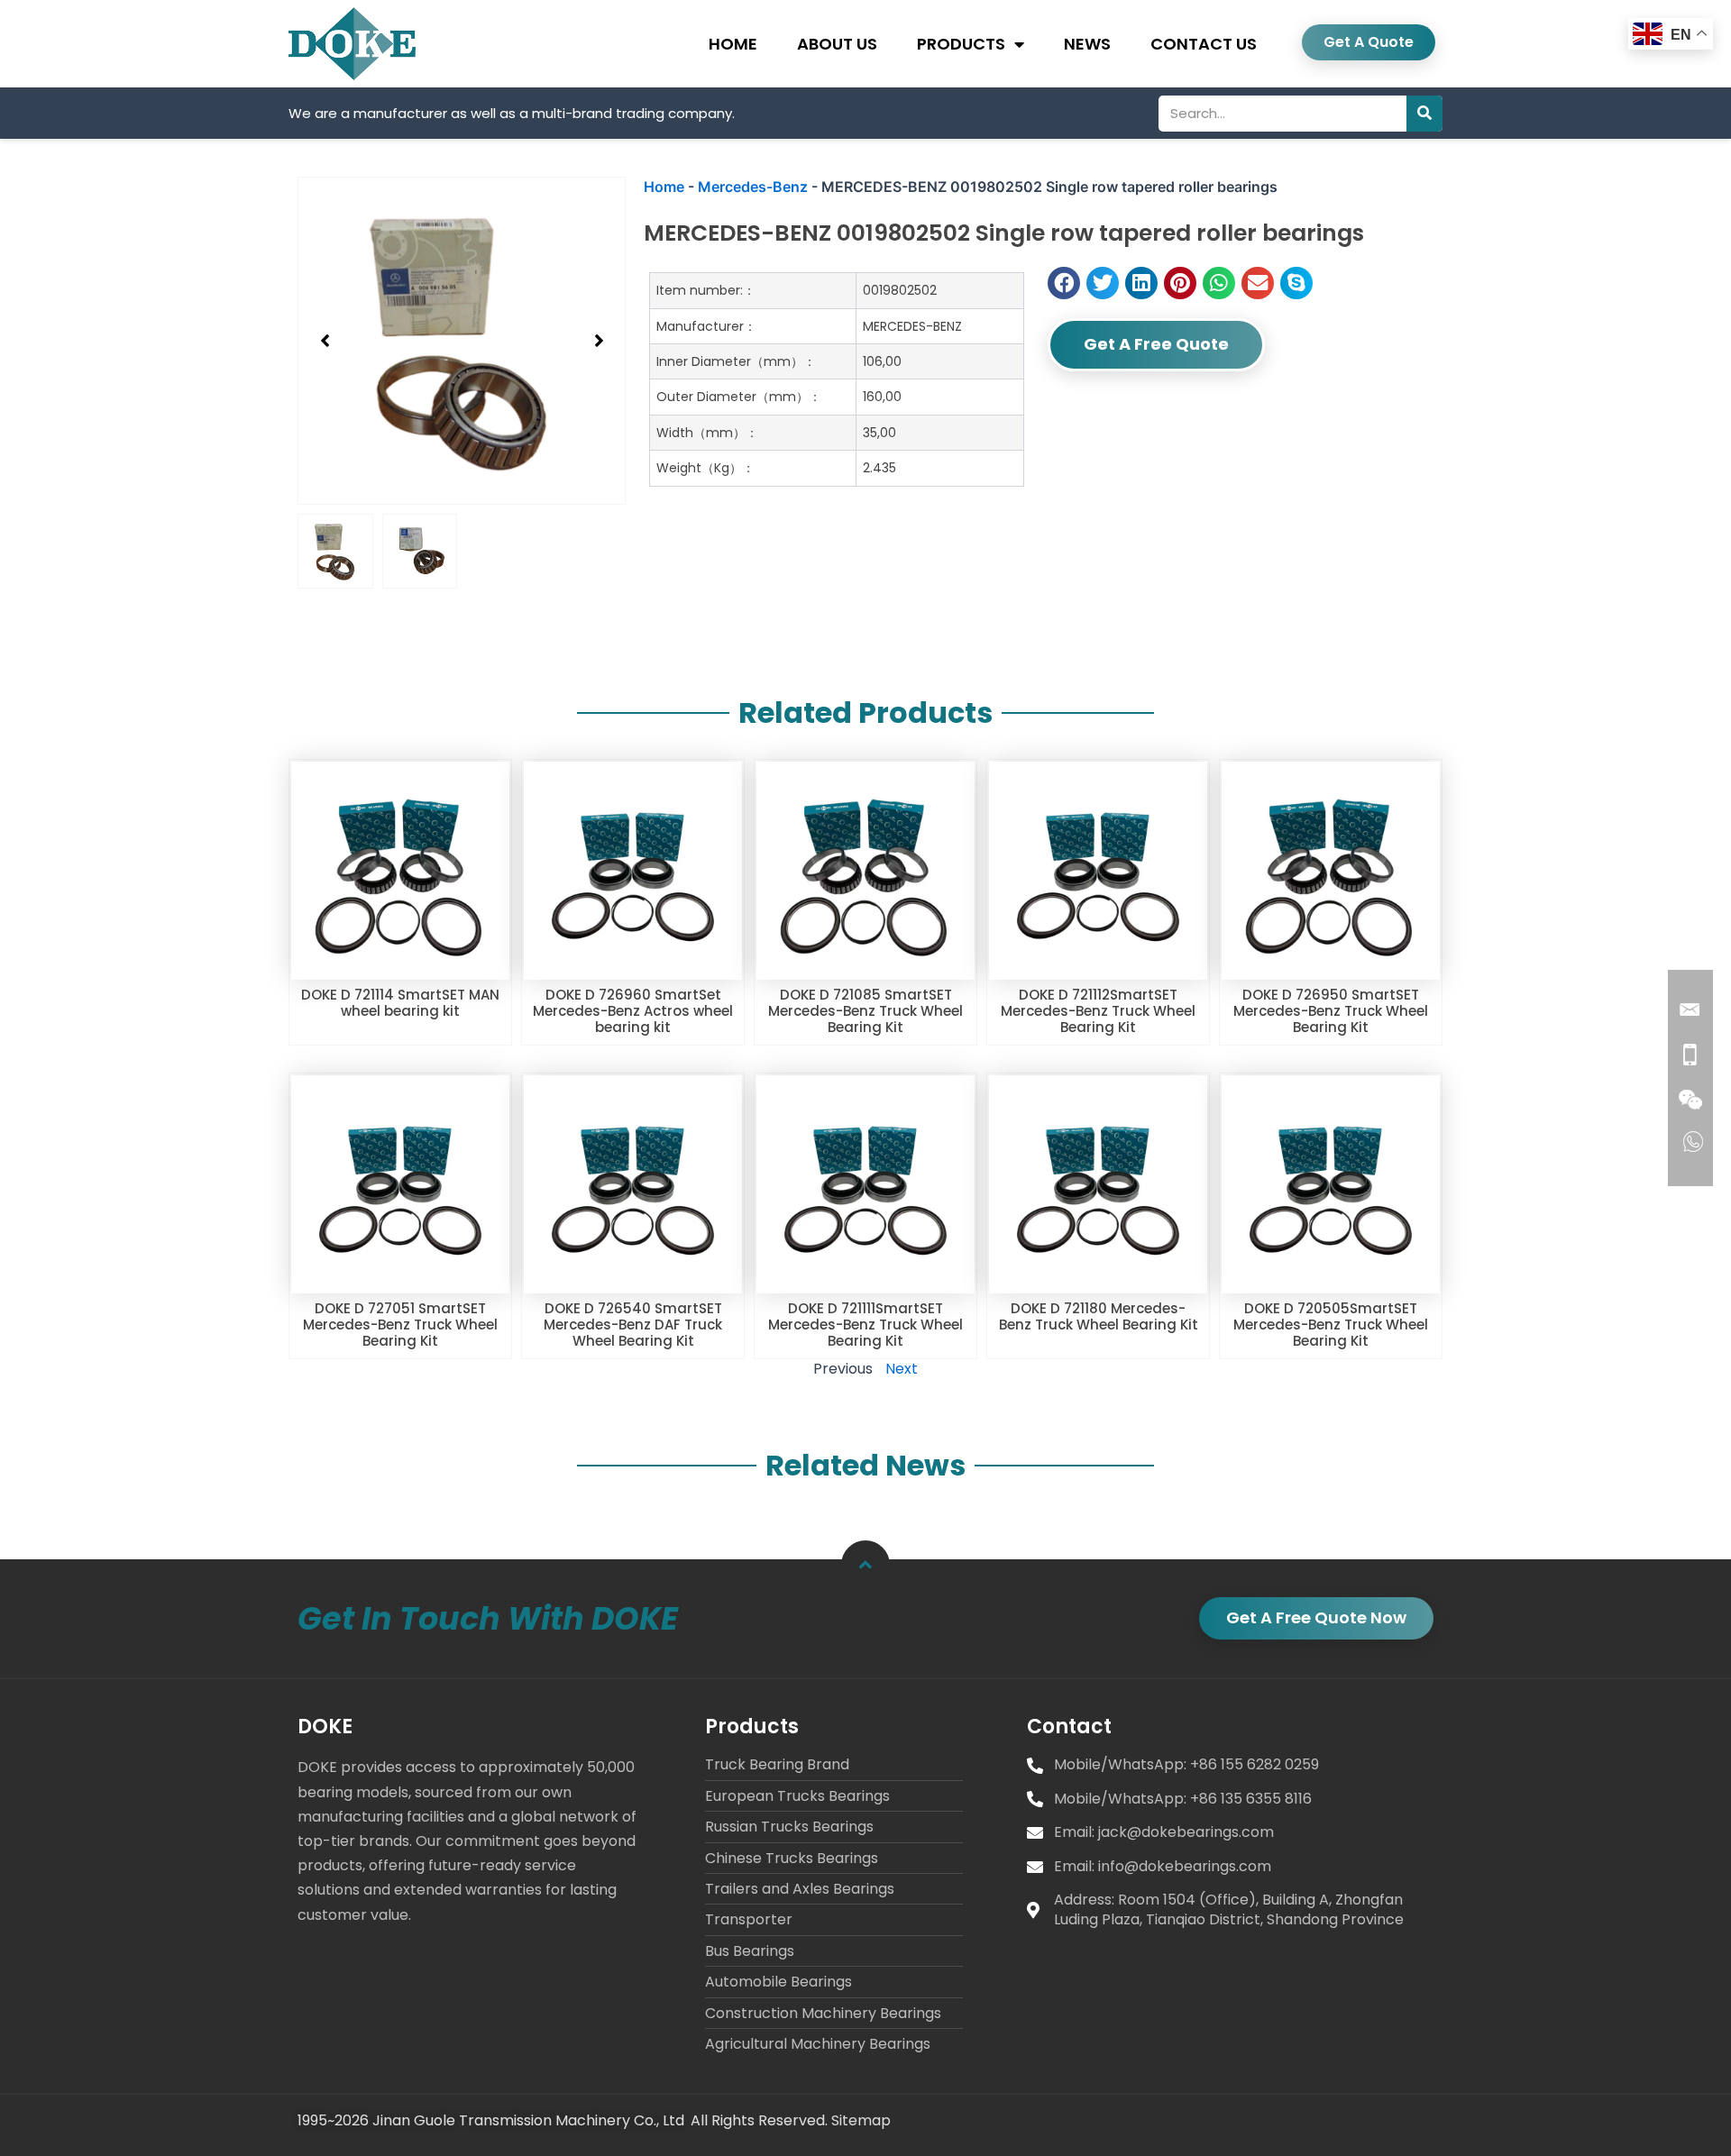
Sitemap (861, 2120)
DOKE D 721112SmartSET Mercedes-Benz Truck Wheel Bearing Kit (1098, 1011)
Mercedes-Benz (753, 187)
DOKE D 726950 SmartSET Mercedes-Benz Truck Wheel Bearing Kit (1331, 1011)
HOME (733, 44)
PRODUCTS (961, 44)
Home (664, 187)
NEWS (1087, 44)
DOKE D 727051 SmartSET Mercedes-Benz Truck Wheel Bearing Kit (400, 1325)
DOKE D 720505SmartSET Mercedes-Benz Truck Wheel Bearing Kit (1331, 1325)
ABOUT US (837, 44)
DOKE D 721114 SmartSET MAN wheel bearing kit (400, 1003)
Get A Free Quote (1156, 344)
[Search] (1424, 114)
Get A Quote (1369, 42)
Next (902, 1369)
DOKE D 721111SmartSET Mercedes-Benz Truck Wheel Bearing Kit (865, 1325)
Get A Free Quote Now (1316, 1617)
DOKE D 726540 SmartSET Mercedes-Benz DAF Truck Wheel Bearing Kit (633, 1325)
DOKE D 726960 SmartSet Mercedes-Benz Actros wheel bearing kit (633, 1011)
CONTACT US (1204, 44)
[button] (325, 341)
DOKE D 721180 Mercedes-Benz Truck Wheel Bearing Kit (1099, 1316)
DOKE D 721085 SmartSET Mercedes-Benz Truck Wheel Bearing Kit (865, 1011)
